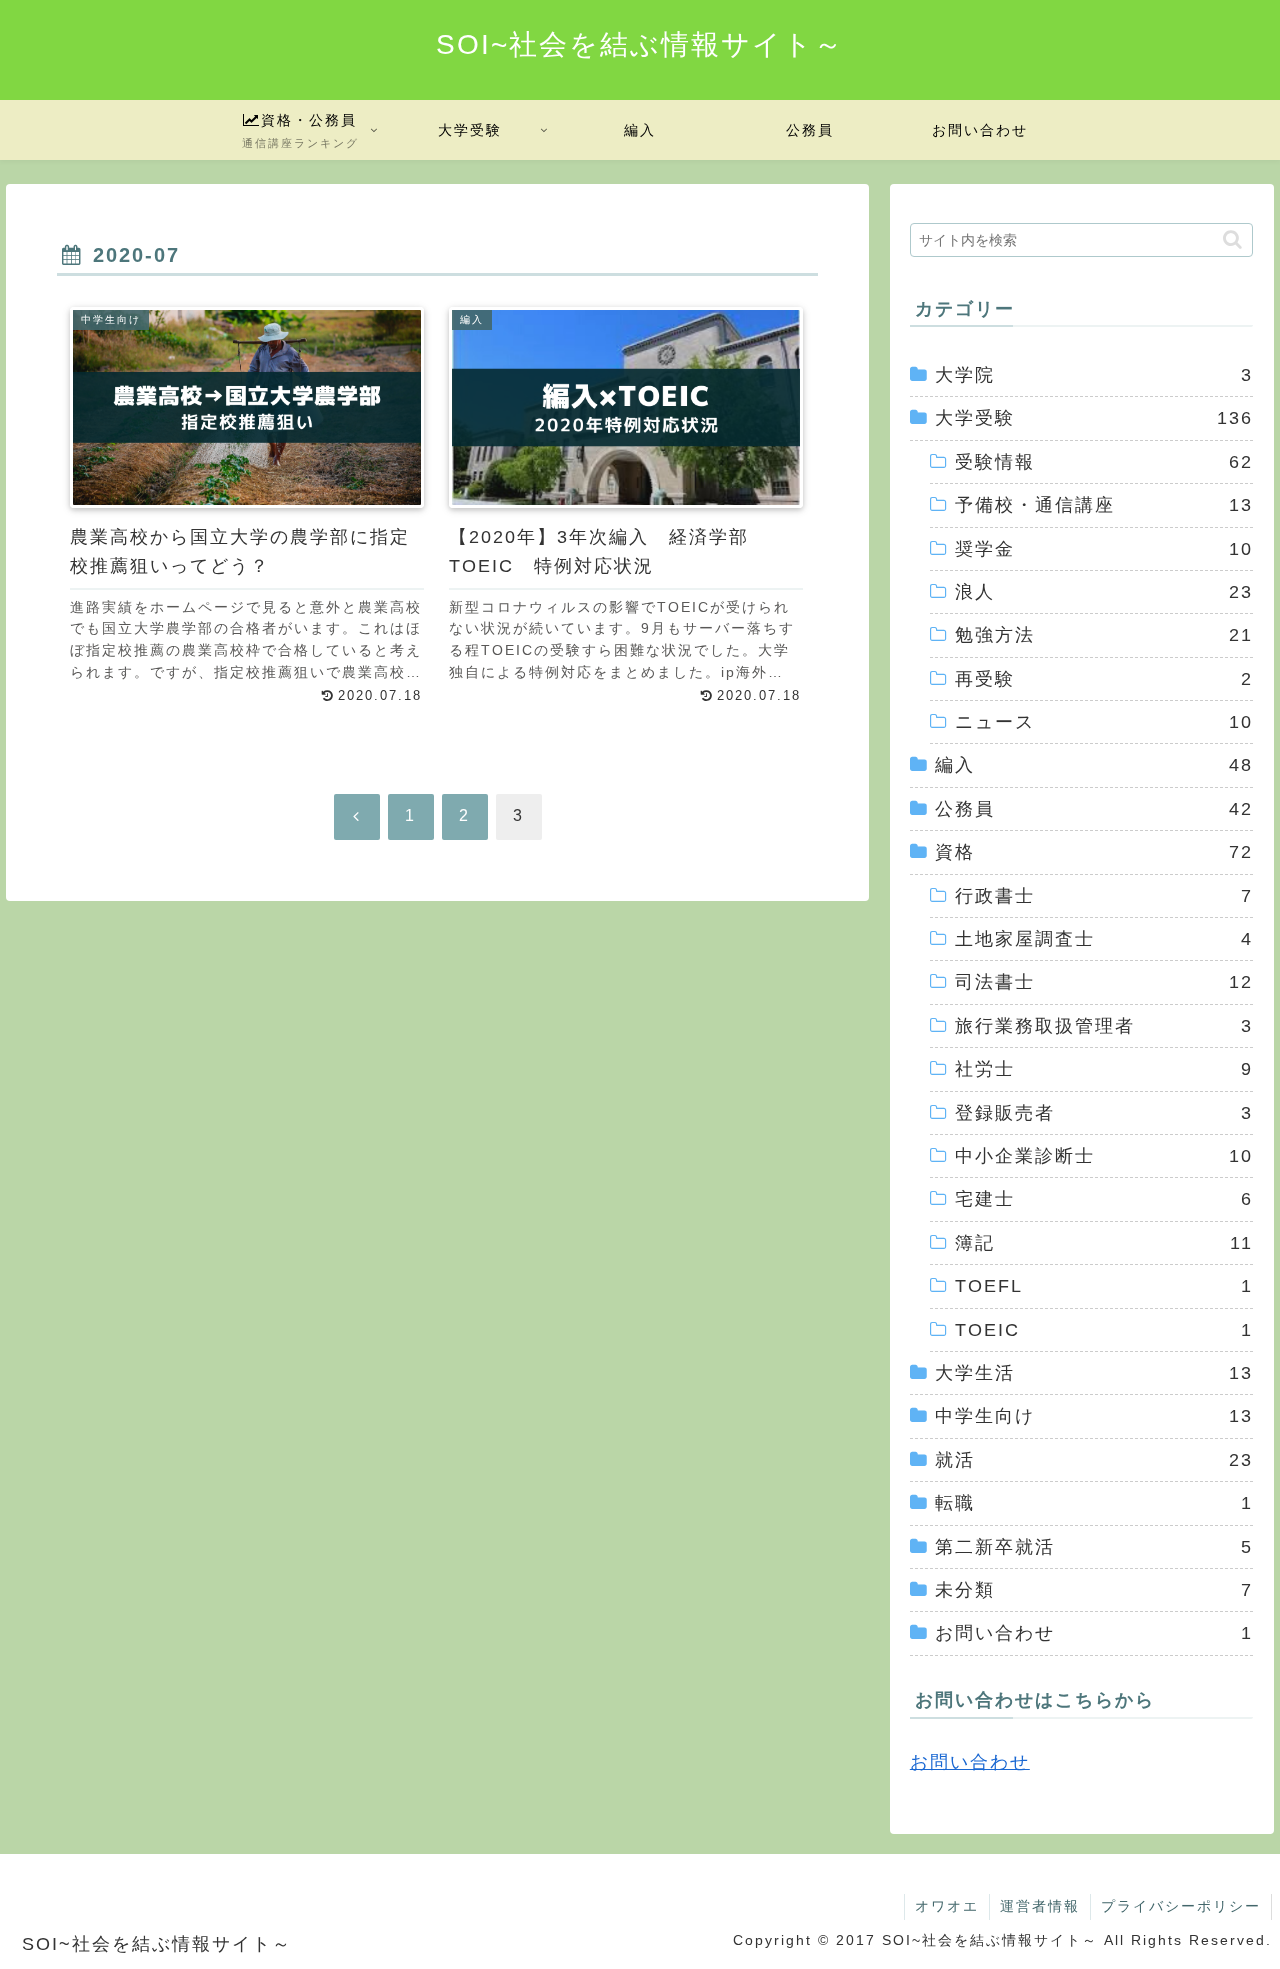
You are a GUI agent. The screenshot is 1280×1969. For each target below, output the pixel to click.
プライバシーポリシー (1181, 1906)
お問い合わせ (970, 1762)
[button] (1232, 239)
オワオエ (947, 1906)
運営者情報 (1040, 1906)
